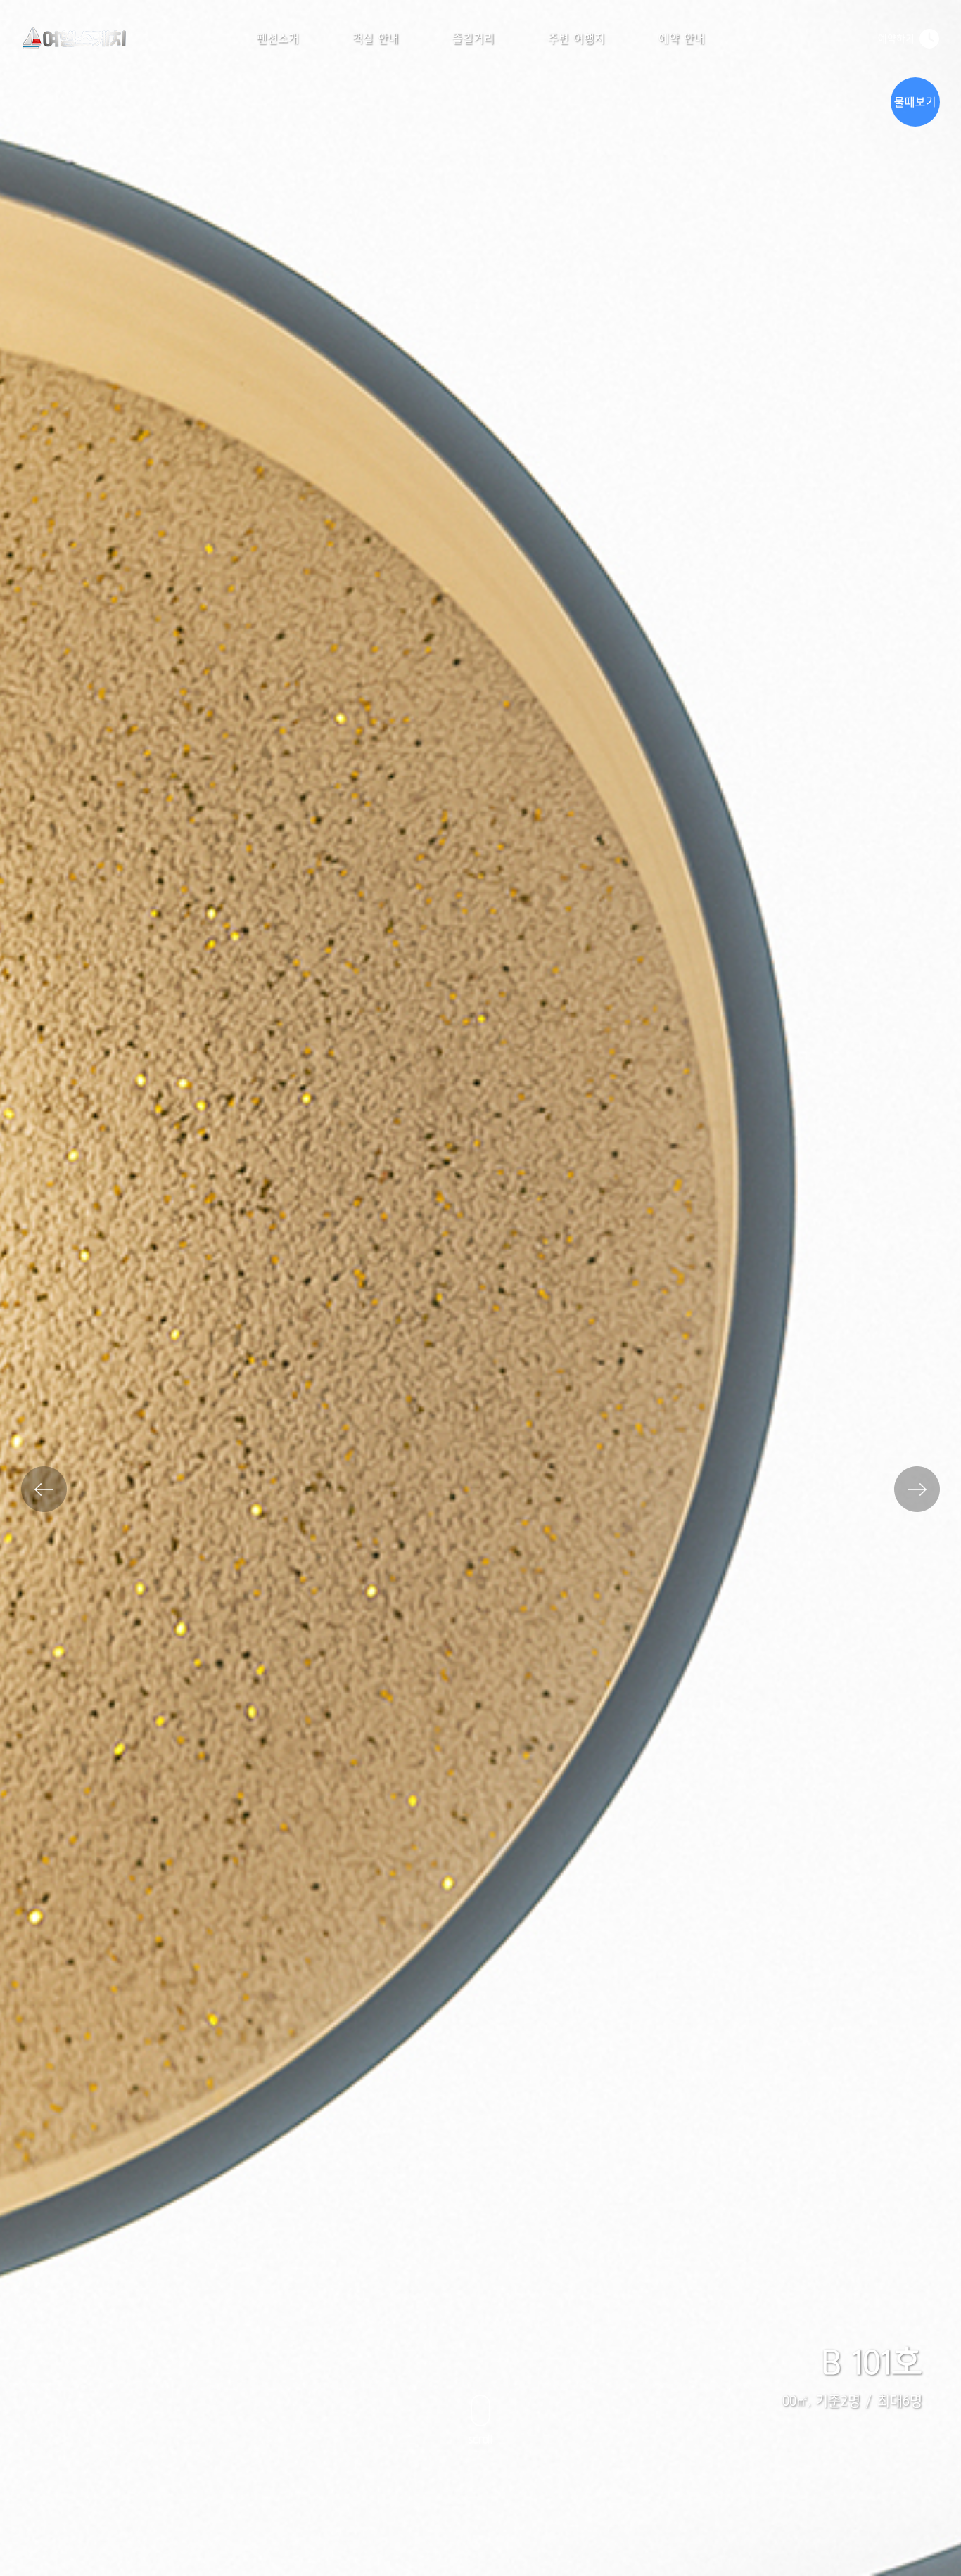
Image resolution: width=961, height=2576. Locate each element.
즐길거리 (473, 39)
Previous (44, 1489)
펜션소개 (278, 39)
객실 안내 (376, 39)
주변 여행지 (577, 39)
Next (917, 1489)
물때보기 (915, 102)
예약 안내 (682, 39)
